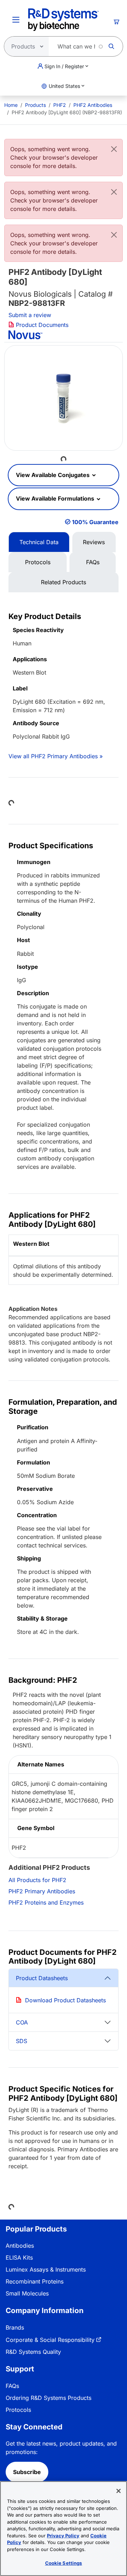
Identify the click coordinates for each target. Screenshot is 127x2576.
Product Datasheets (42, 1978)
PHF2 (60, 105)
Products (35, 105)
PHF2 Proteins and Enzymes (46, 1902)
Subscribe (27, 2472)
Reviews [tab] (94, 542)
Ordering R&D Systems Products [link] (49, 2398)
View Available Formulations (56, 498)
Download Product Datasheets (65, 2000)
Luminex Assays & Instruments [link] (46, 2269)
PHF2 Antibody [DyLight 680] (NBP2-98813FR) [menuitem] (67, 112)
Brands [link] (15, 2327)
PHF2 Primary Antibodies (42, 1891)
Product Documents (41, 325)
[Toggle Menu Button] (16, 20)
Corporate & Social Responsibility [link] (50, 2340)
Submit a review (30, 315)
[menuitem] (11, 105)
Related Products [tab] (64, 582)
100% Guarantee (95, 522)
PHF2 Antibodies (93, 105)
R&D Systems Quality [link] (33, 2352)
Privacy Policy (63, 2536)
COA (22, 2022)
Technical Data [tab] (39, 542)
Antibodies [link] (20, 2246)
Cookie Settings (64, 2563)
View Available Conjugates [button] (53, 475)
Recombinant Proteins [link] (35, 2281)
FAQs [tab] (93, 562)
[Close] (114, 149)
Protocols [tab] (38, 562)
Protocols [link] (18, 2410)
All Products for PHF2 (37, 1880)
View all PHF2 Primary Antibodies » (56, 756)
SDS (22, 2041)
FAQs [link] (12, 2386)
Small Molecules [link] (27, 2293)
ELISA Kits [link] (19, 2258)
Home (11, 105)
